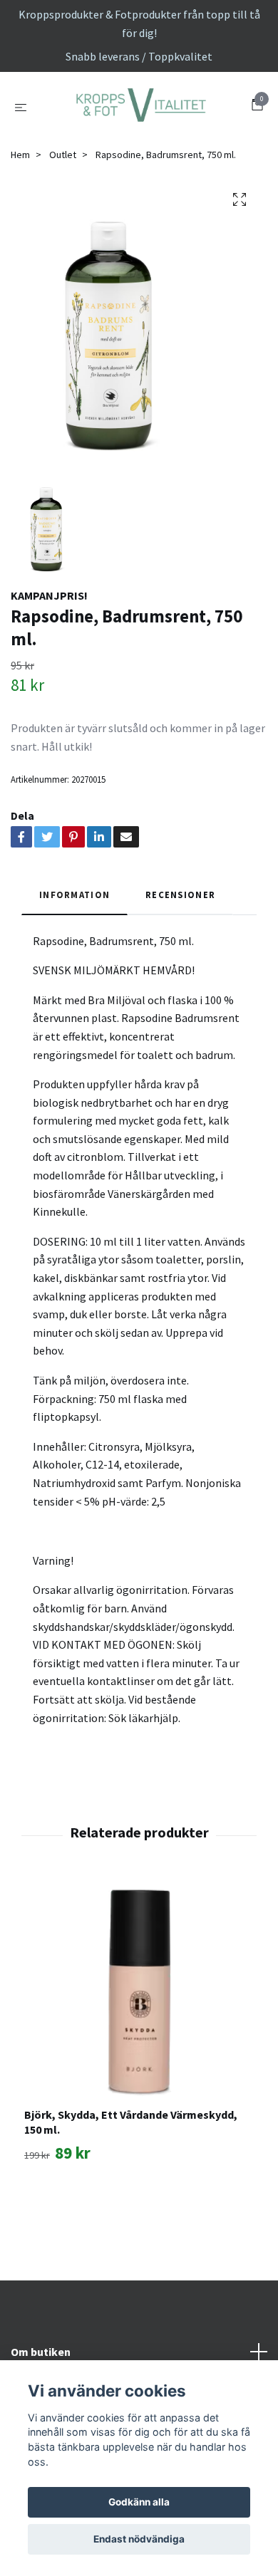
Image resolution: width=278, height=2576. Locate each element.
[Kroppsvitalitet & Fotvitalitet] (139, 147)
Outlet (63, 236)
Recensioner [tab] (180, 976)
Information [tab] (74, 976)
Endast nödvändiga (139, 2539)
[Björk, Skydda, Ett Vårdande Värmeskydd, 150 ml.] (139, 2075)
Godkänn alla (139, 2502)
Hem (20, 236)
